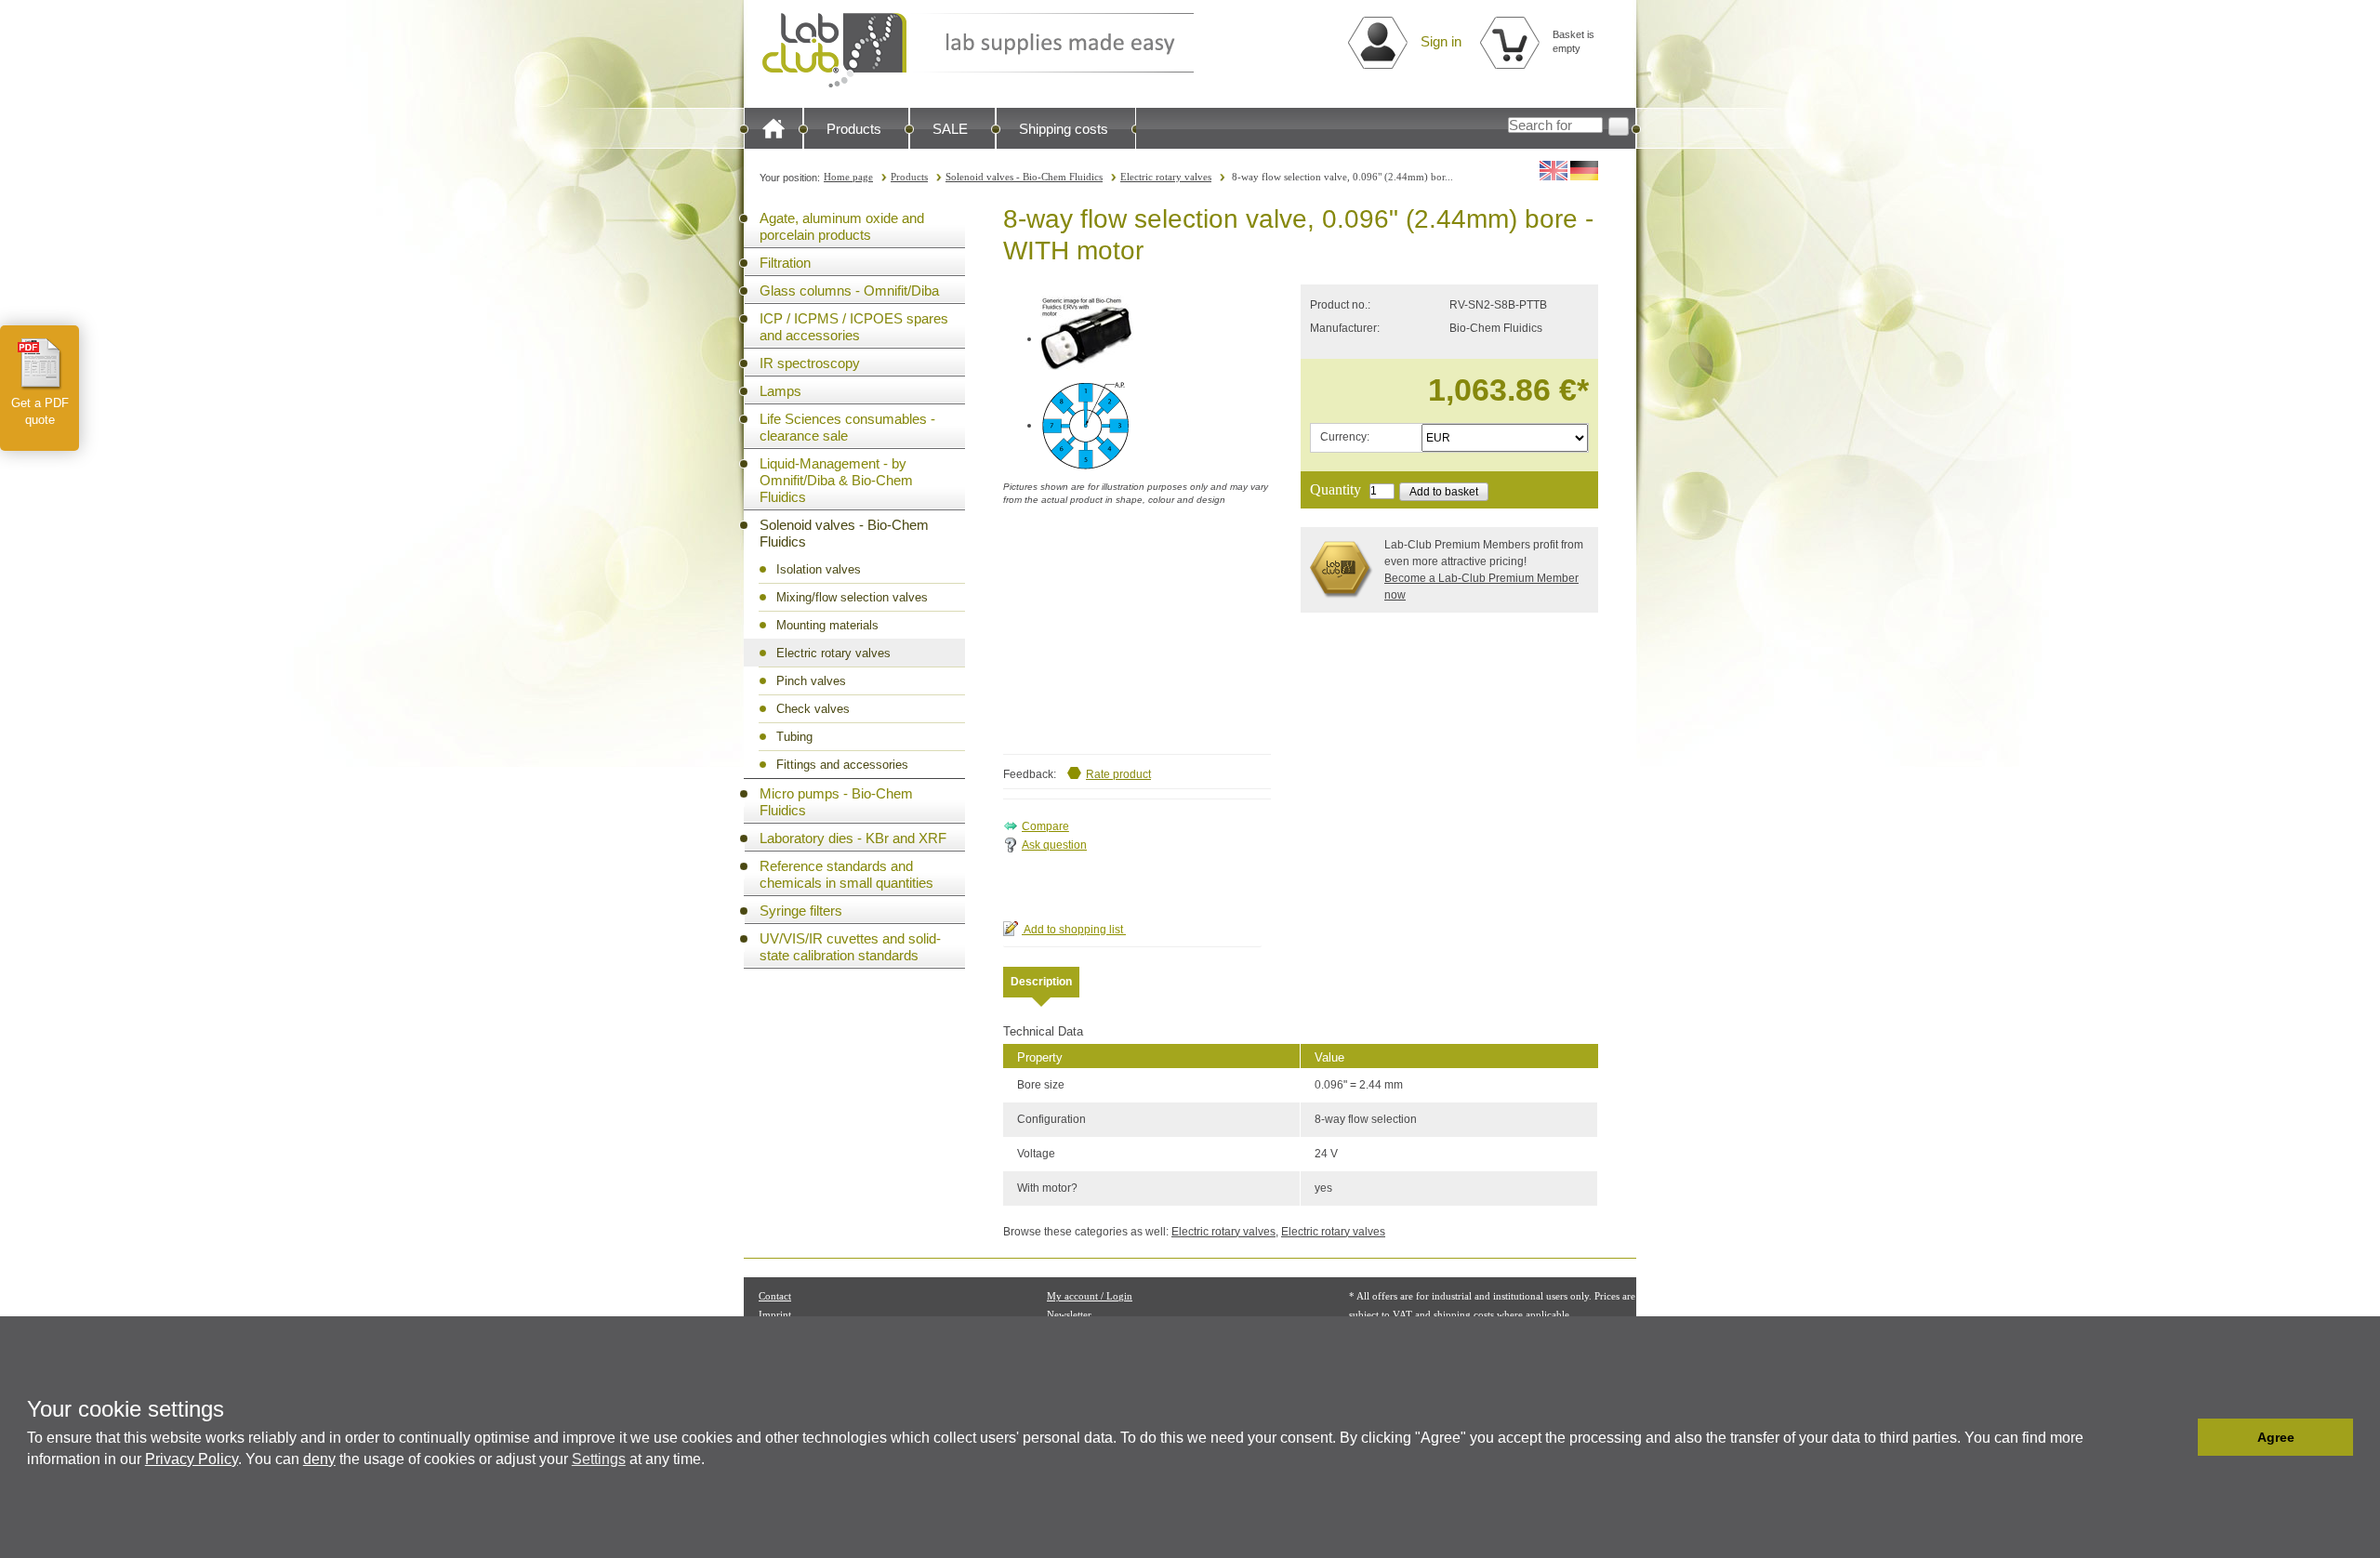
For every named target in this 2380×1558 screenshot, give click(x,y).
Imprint (775, 1314)
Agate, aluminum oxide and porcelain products (842, 226)
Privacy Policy (192, 1459)
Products (854, 129)
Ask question (1054, 845)
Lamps (780, 391)
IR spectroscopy (810, 363)
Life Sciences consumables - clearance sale (847, 427)
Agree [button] (2276, 1437)
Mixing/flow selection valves (852, 597)
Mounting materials (827, 625)
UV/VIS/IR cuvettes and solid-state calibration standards (850, 947)
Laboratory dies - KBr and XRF (853, 838)
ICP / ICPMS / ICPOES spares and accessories (854, 327)
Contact (775, 1296)
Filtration (785, 263)
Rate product (1118, 774)
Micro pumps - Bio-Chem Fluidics (836, 802)
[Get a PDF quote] (40, 363)
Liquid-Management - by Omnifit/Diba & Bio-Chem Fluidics (836, 480)
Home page (848, 177)
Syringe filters (801, 911)
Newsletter (1069, 1314)
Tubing (794, 737)
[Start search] (1619, 126)
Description (1041, 982)
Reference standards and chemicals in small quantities (846, 874)
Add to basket (1444, 492)
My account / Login (1090, 1296)
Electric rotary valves (1166, 177)
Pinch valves (811, 681)
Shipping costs (1064, 129)
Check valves (813, 709)
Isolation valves (819, 569)
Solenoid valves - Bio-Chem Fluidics (1024, 177)
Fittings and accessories (842, 765)
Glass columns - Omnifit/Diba (849, 290)
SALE (950, 129)
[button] (2179, 1437)
